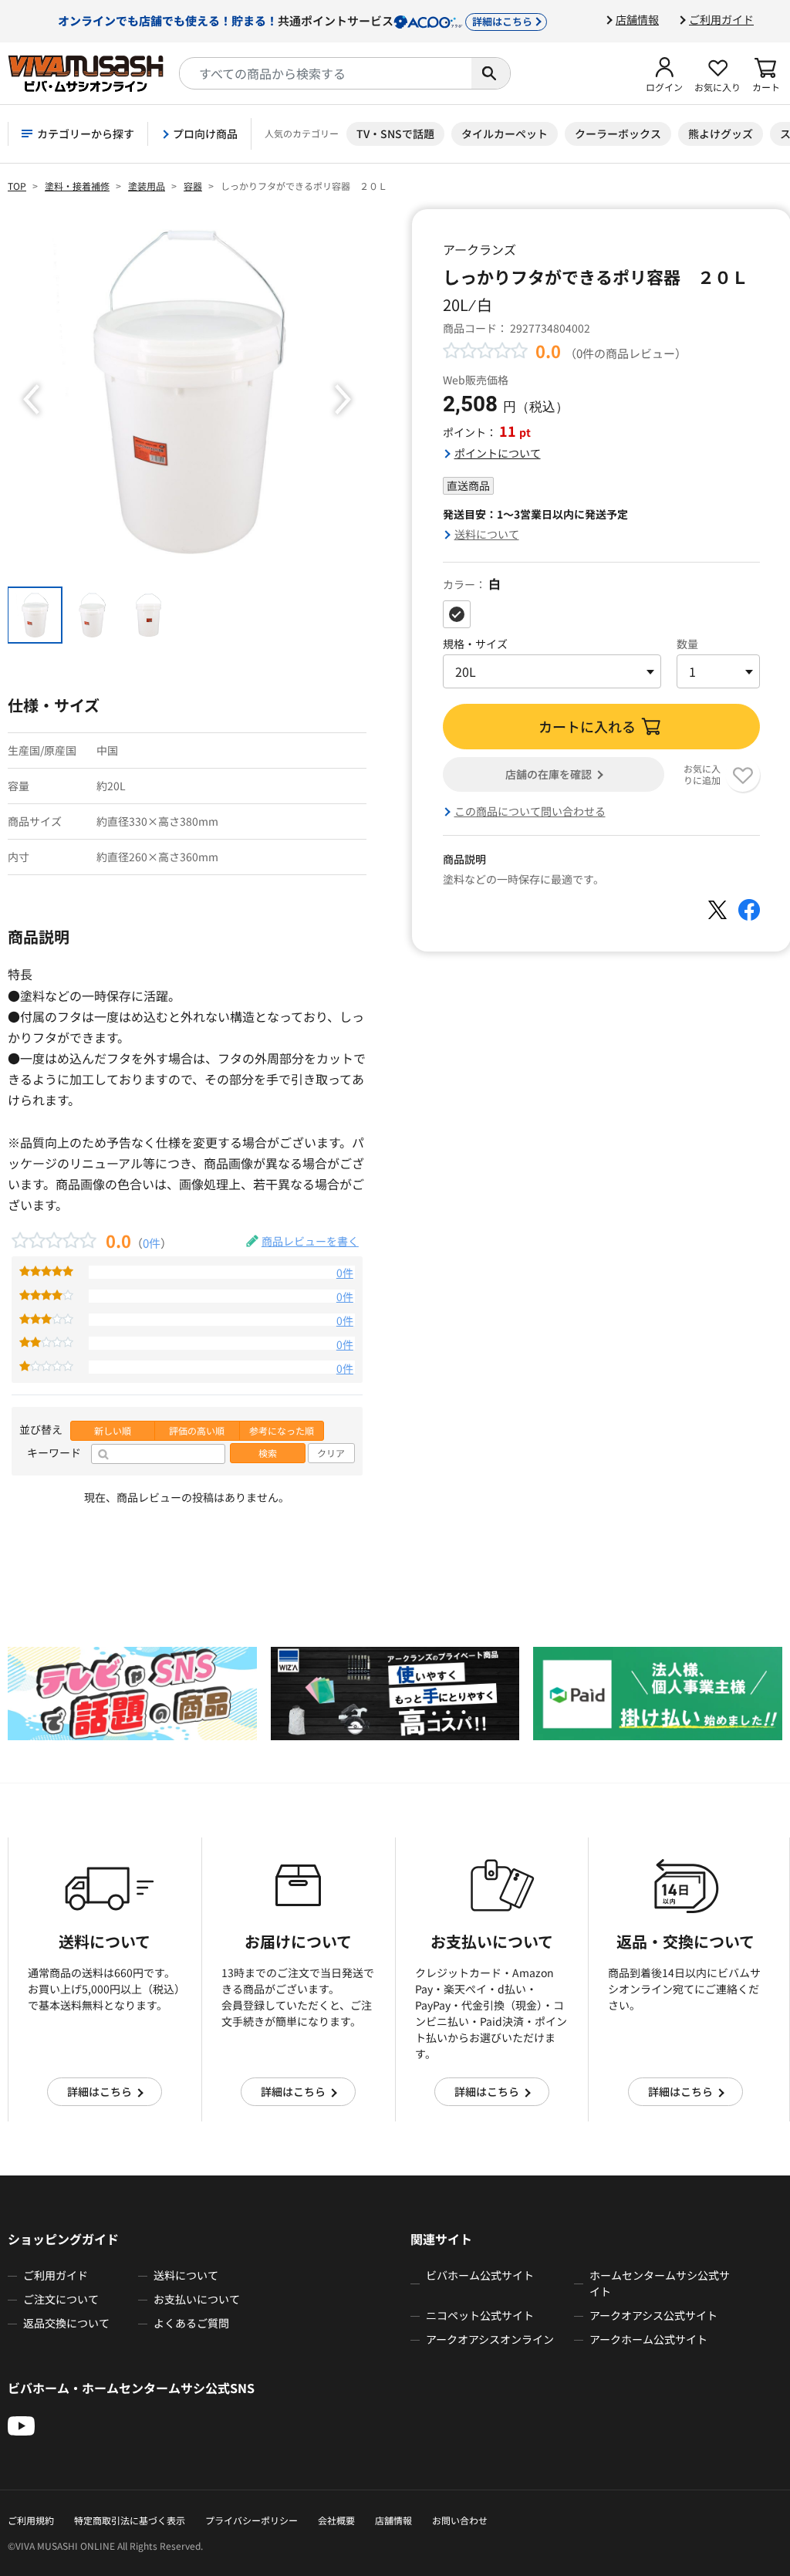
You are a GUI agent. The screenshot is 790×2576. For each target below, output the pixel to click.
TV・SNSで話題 (395, 134)
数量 (687, 644)
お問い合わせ (460, 2520)
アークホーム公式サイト (648, 2339)
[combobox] (326, 73)
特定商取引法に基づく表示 (130, 2520)
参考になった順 (282, 1431)
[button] (664, 73)
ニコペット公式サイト (480, 2315)
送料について (487, 534)
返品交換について (66, 2323)
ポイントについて (498, 453)
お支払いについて (197, 2299)
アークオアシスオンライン (490, 2339)
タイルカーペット (505, 134)
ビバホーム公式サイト (480, 2275)
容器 (193, 186)
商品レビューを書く (310, 1241)
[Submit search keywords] (491, 73)
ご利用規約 (31, 2520)
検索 (268, 1453)
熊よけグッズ (721, 134)
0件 (152, 1242)
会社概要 (336, 2520)
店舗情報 (637, 19)
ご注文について (61, 2299)
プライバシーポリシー (252, 2520)
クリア (331, 1453)
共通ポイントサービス (295, 20)
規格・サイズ (475, 644)
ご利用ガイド (721, 19)
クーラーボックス (618, 134)
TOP (17, 186)
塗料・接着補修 (77, 186)
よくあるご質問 (191, 2323)
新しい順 (113, 1431)
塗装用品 (147, 186)
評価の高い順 (197, 1431)
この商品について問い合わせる (530, 811)
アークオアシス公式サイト (653, 2315)
